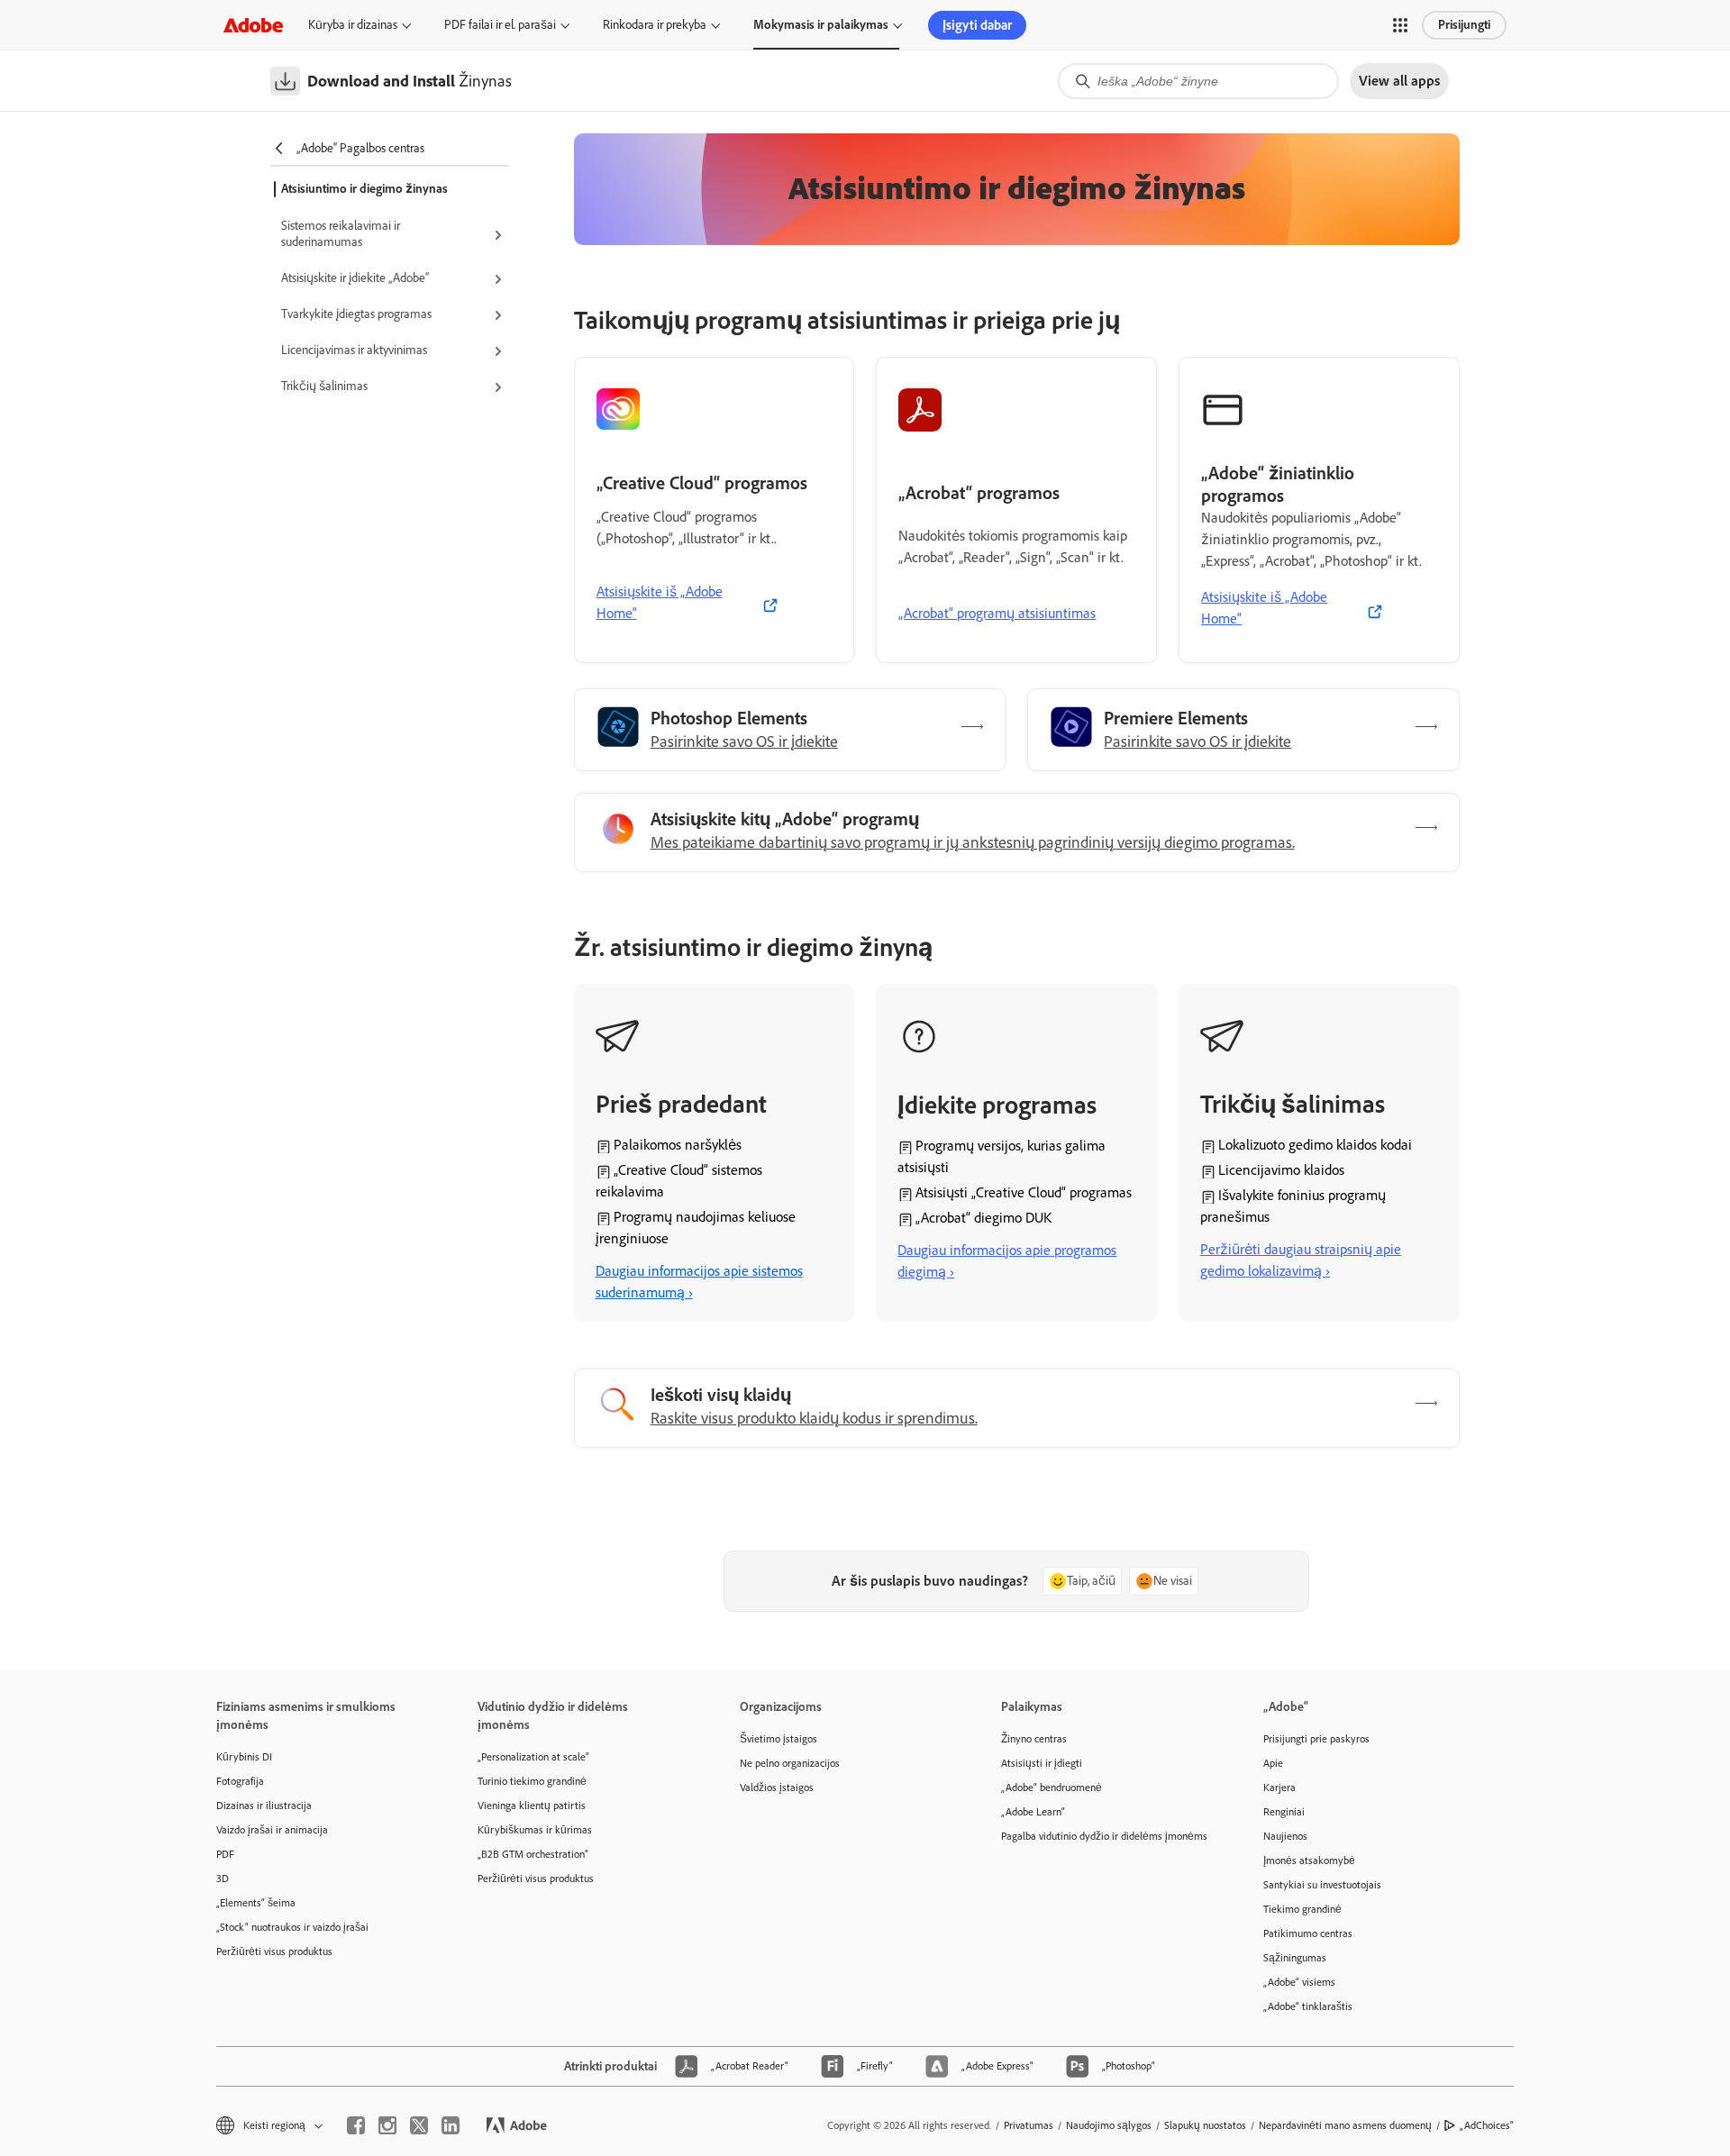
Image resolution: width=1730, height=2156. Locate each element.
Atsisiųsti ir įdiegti (1042, 1763)
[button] (1400, 25)
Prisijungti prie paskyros (1316, 1739)
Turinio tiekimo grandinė (532, 1781)
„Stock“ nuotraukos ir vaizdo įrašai (292, 1927)
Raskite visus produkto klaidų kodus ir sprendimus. (814, 1418)
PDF (225, 1854)
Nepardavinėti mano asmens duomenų (1345, 2125)
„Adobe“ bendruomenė (1052, 1788)
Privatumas (1029, 2125)
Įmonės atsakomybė (1309, 1860)
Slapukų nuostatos (1205, 2125)
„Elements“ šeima (256, 1903)
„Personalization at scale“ (533, 1757)
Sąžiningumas (1295, 1958)
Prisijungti (1464, 25)
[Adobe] (253, 25)
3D (223, 1879)
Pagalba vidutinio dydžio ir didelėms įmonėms (1104, 1836)
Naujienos (1285, 1836)
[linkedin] (451, 2125)
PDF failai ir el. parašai (500, 25)
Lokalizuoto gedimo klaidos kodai (1315, 1145)
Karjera (1279, 1788)
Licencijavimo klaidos (1281, 1170)
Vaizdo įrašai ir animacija (272, 1830)
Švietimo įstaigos (778, 1739)
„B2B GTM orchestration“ (533, 1854)
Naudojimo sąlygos (1109, 2125)
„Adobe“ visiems (1299, 1982)
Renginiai (1284, 1812)
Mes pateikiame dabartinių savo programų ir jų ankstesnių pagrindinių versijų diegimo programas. (973, 842)
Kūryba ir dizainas (353, 25)
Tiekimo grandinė (1302, 1909)
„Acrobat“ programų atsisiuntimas (997, 613)
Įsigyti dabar (977, 25)
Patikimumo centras (1308, 1933)
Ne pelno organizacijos (790, 1763)
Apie (1273, 1763)
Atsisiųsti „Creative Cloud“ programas (1024, 1192)
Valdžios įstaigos (777, 1788)
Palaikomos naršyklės (678, 1145)
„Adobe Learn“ (1033, 1812)
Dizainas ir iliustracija (264, 1806)
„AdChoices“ (1487, 2125)
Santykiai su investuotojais (1322, 1885)
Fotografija (240, 1781)
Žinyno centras (1034, 1739)
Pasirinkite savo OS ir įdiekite (744, 741)
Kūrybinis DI (244, 1757)
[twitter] (419, 2125)
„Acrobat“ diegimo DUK (983, 1218)
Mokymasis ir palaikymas (821, 25)
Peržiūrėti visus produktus (274, 1951)
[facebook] (356, 2125)
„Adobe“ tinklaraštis (1308, 2006)
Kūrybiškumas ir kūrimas (535, 1830)
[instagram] (387, 2125)
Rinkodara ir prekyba (655, 25)
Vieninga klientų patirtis (532, 1806)
